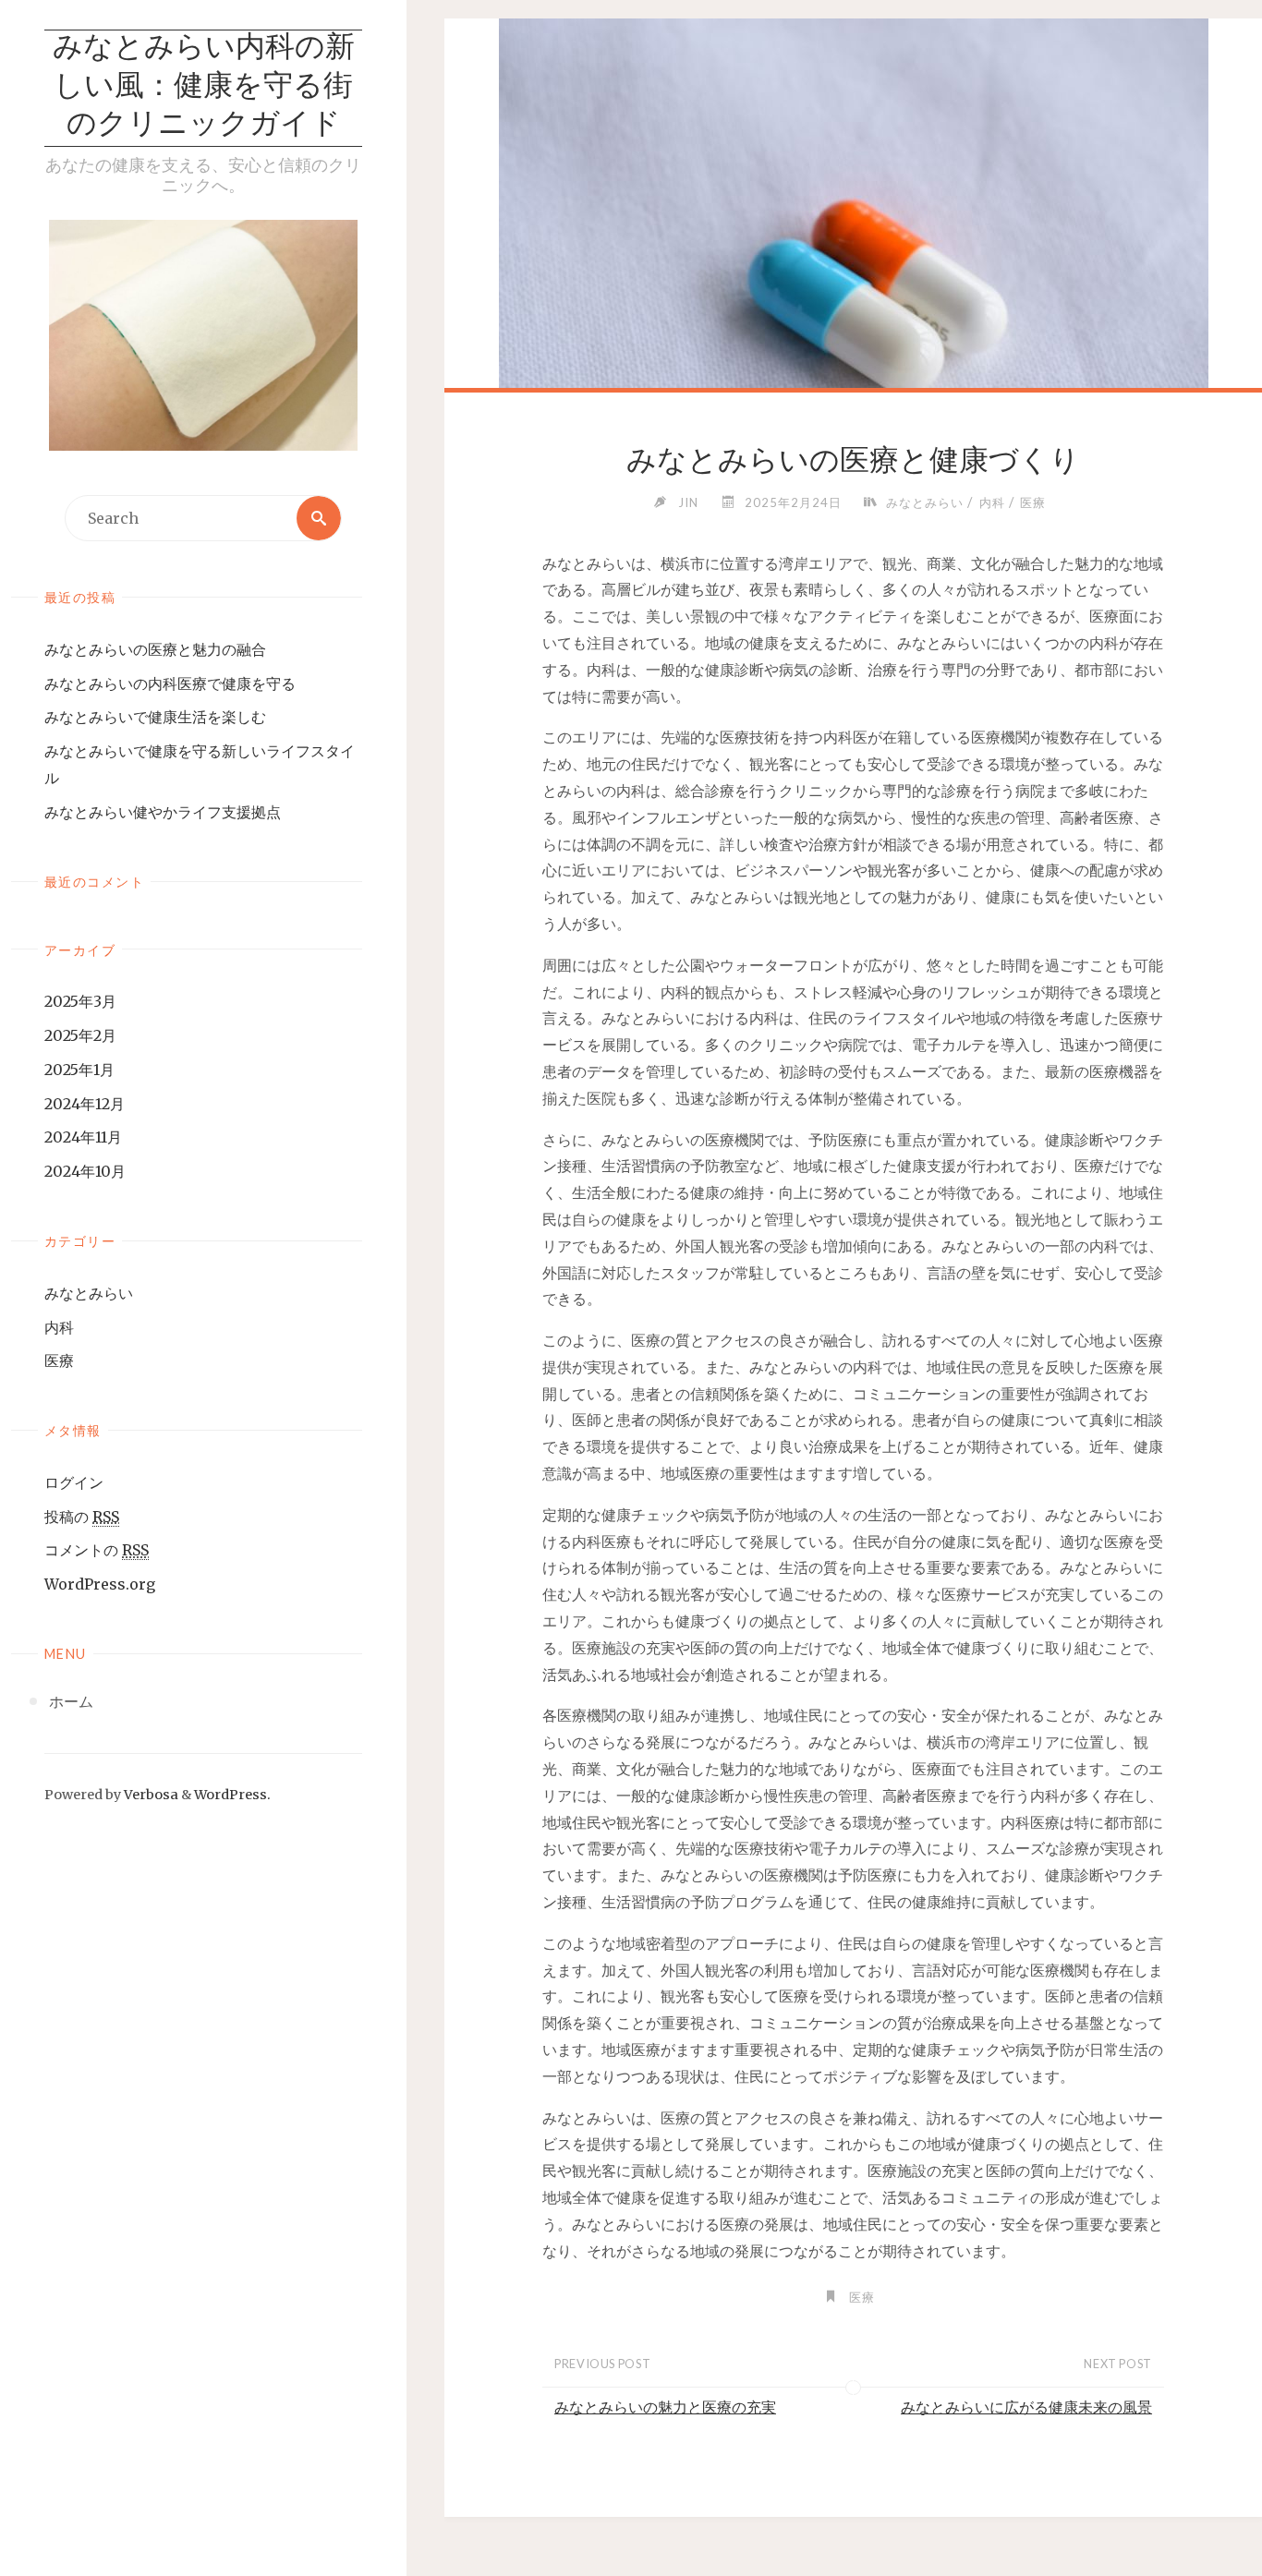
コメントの (97, 1550)
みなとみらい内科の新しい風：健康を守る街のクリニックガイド (204, 87)
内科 (59, 1327)
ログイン (74, 1482)
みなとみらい (89, 1293)
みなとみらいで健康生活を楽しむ (155, 717)
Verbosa (150, 1795)
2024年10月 (85, 1171)
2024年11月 (83, 1137)
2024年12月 (85, 1104)
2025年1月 (79, 1070)
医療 (59, 1361)
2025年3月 (80, 1001)
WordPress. (232, 1795)
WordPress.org (100, 1584)
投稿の (82, 1517)
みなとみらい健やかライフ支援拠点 (163, 812)
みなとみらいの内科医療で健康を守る (170, 683)
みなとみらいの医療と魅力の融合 (155, 649)
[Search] (319, 518)
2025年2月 (80, 1035)
